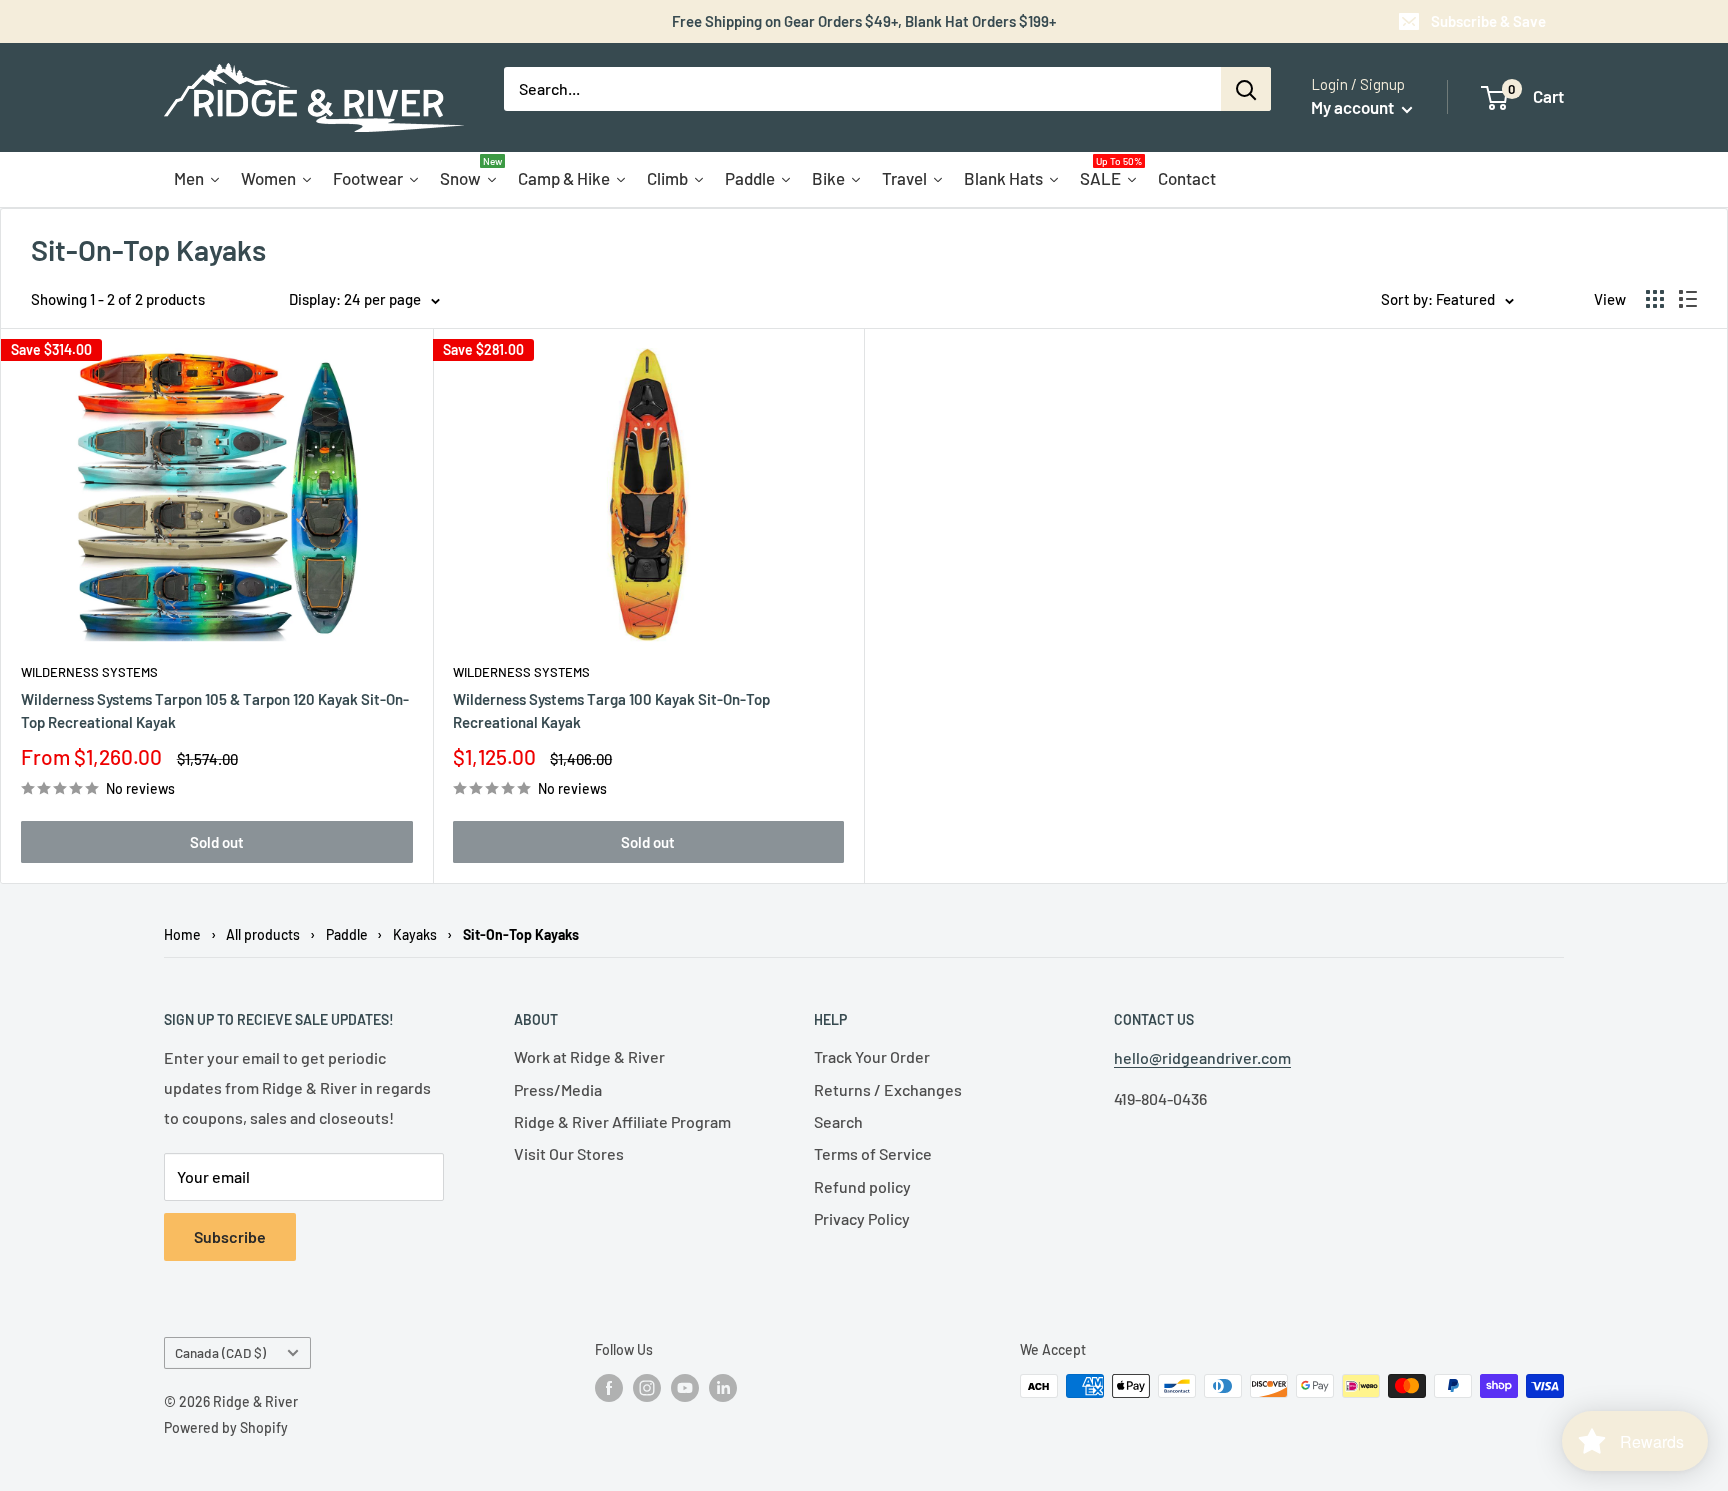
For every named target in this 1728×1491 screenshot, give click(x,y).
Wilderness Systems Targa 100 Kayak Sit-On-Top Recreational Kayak (611, 710)
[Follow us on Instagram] (647, 1388)
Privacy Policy (862, 1218)
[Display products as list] (1688, 299)
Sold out (217, 842)
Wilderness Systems (89, 672)
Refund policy (862, 1186)
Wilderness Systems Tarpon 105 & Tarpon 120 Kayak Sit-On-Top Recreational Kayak (215, 710)
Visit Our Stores (569, 1153)
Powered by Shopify (226, 1427)
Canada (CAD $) (220, 1352)
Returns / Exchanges (888, 1089)
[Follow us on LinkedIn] (723, 1388)
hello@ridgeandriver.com (1202, 1057)
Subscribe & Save (1488, 21)
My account (1354, 107)
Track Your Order (872, 1056)
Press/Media (558, 1089)
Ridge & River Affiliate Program (622, 1121)
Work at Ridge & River (589, 1056)
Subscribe (230, 1236)
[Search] (1246, 89)
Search (838, 1121)
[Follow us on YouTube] (685, 1388)
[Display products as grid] (1655, 299)
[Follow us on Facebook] (609, 1388)
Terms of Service (873, 1153)
